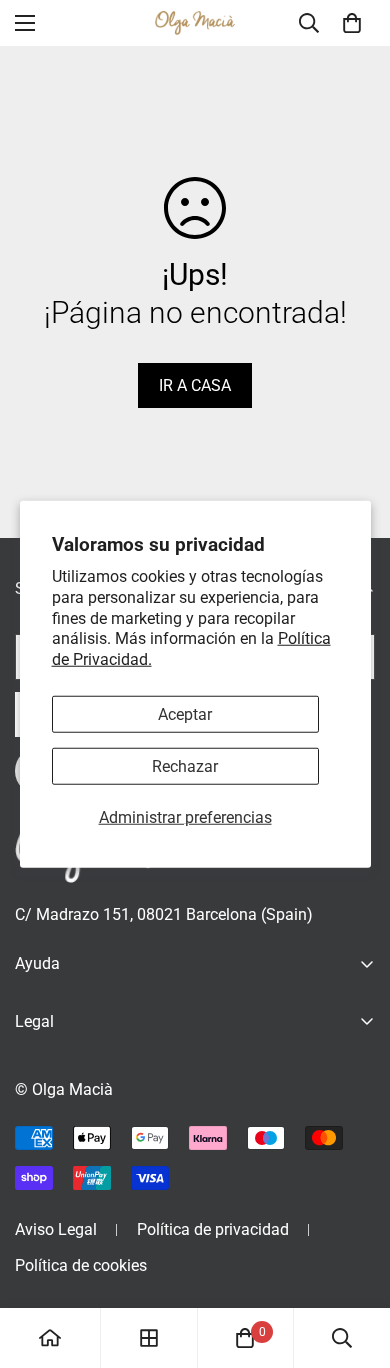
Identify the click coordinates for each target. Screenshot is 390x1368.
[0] (352, 23)
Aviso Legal (56, 1229)
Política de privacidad (213, 1229)
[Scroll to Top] (354, 1262)
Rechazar (185, 766)
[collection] (149, 1338)
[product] (50, 1338)
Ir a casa (195, 385)
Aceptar (185, 714)
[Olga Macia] (195, 23)
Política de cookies (81, 1265)
